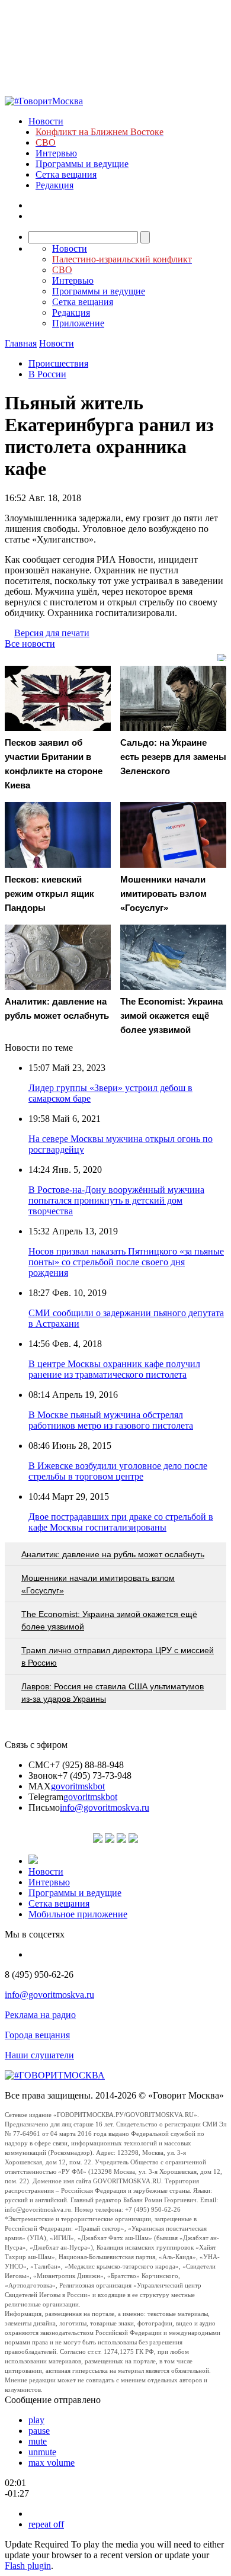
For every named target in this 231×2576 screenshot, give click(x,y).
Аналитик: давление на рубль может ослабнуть (113, 1554)
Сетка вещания (66, 174)
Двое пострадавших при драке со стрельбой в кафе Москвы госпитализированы (121, 1522)
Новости (46, 121)
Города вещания (37, 2035)
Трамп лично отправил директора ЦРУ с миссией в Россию (118, 1656)
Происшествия (58, 363)
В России (47, 374)
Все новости (30, 644)
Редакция (54, 185)
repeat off (46, 2524)
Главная (21, 343)
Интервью (56, 153)
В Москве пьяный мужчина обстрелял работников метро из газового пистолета (111, 1420)
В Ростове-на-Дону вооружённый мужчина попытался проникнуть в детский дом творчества (116, 1200)
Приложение (78, 323)
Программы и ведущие (82, 164)
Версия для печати (52, 633)
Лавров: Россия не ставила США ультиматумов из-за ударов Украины (113, 1693)
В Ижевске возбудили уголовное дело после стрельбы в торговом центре (118, 1471)
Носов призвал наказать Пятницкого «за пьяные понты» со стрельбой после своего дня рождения (126, 1262)
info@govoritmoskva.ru (105, 1807)
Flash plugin (28, 2566)
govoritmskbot (78, 1786)
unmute (42, 2452)
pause (39, 2431)
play (36, 2420)
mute (38, 2441)
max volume (52, 2463)
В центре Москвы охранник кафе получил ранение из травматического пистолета (114, 1369)
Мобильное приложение (78, 1914)
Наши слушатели (39, 2055)
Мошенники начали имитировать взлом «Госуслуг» (98, 1584)
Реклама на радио (40, 2015)
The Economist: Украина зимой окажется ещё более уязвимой (109, 1620)
